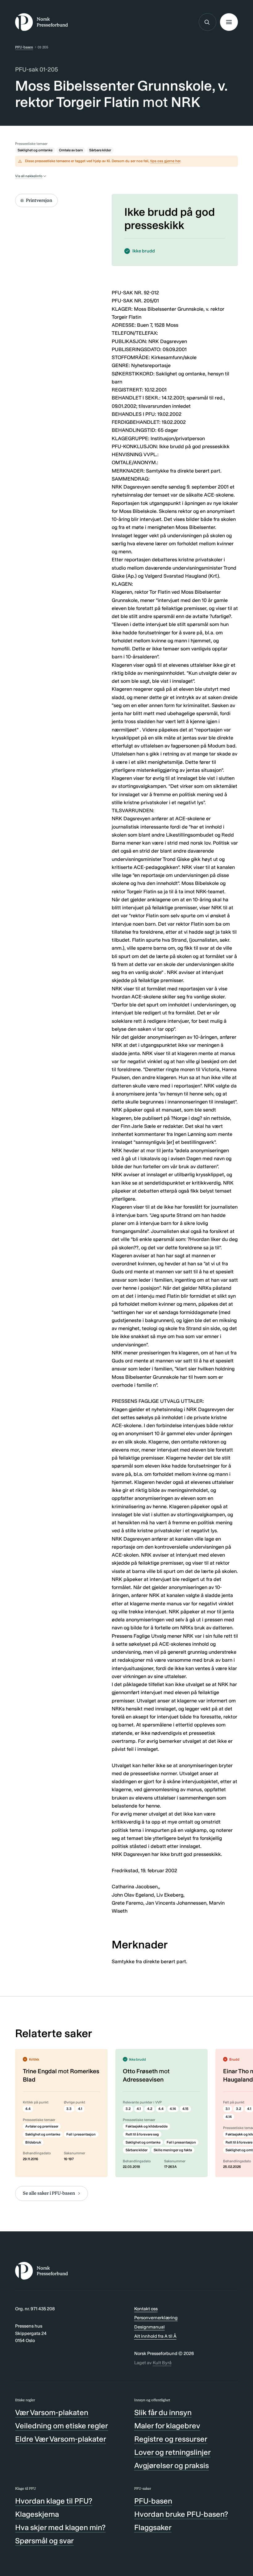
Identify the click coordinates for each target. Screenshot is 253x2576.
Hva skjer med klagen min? (60, 2527)
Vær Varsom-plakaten (52, 2412)
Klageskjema (37, 2514)
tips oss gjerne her (165, 161)
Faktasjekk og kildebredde (147, 2126)
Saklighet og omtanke (35, 150)
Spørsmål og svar (44, 2541)
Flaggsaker (153, 2527)
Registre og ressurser (171, 2439)
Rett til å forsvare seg (142, 2134)
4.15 (185, 2109)
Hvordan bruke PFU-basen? (181, 2514)
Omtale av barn (71, 150)
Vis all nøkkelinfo (29, 176)
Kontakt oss (146, 2309)
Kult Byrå (162, 2363)
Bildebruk (33, 2142)
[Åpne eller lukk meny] (229, 22)
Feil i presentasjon (81, 2134)
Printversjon (39, 200)
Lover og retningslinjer (172, 2452)
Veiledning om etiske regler (62, 2426)
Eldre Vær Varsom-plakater (61, 2439)
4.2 (150, 2109)
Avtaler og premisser (42, 2126)
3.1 (228, 2109)
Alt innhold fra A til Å (155, 2336)
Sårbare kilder (100, 150)
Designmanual (149, 2327)
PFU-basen (24, 47)
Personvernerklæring (156, 2318)
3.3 (69, 2109)
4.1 (80, 2109)
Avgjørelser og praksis (172, 2465)
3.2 (128, 2109)
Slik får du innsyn (163, 2412)
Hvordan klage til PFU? (54, 2501)
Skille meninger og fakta (173, 2150)
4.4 (28, 2109)
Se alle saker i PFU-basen (49, 2193)
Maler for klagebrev (167, 2426)
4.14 (173, 2109)
